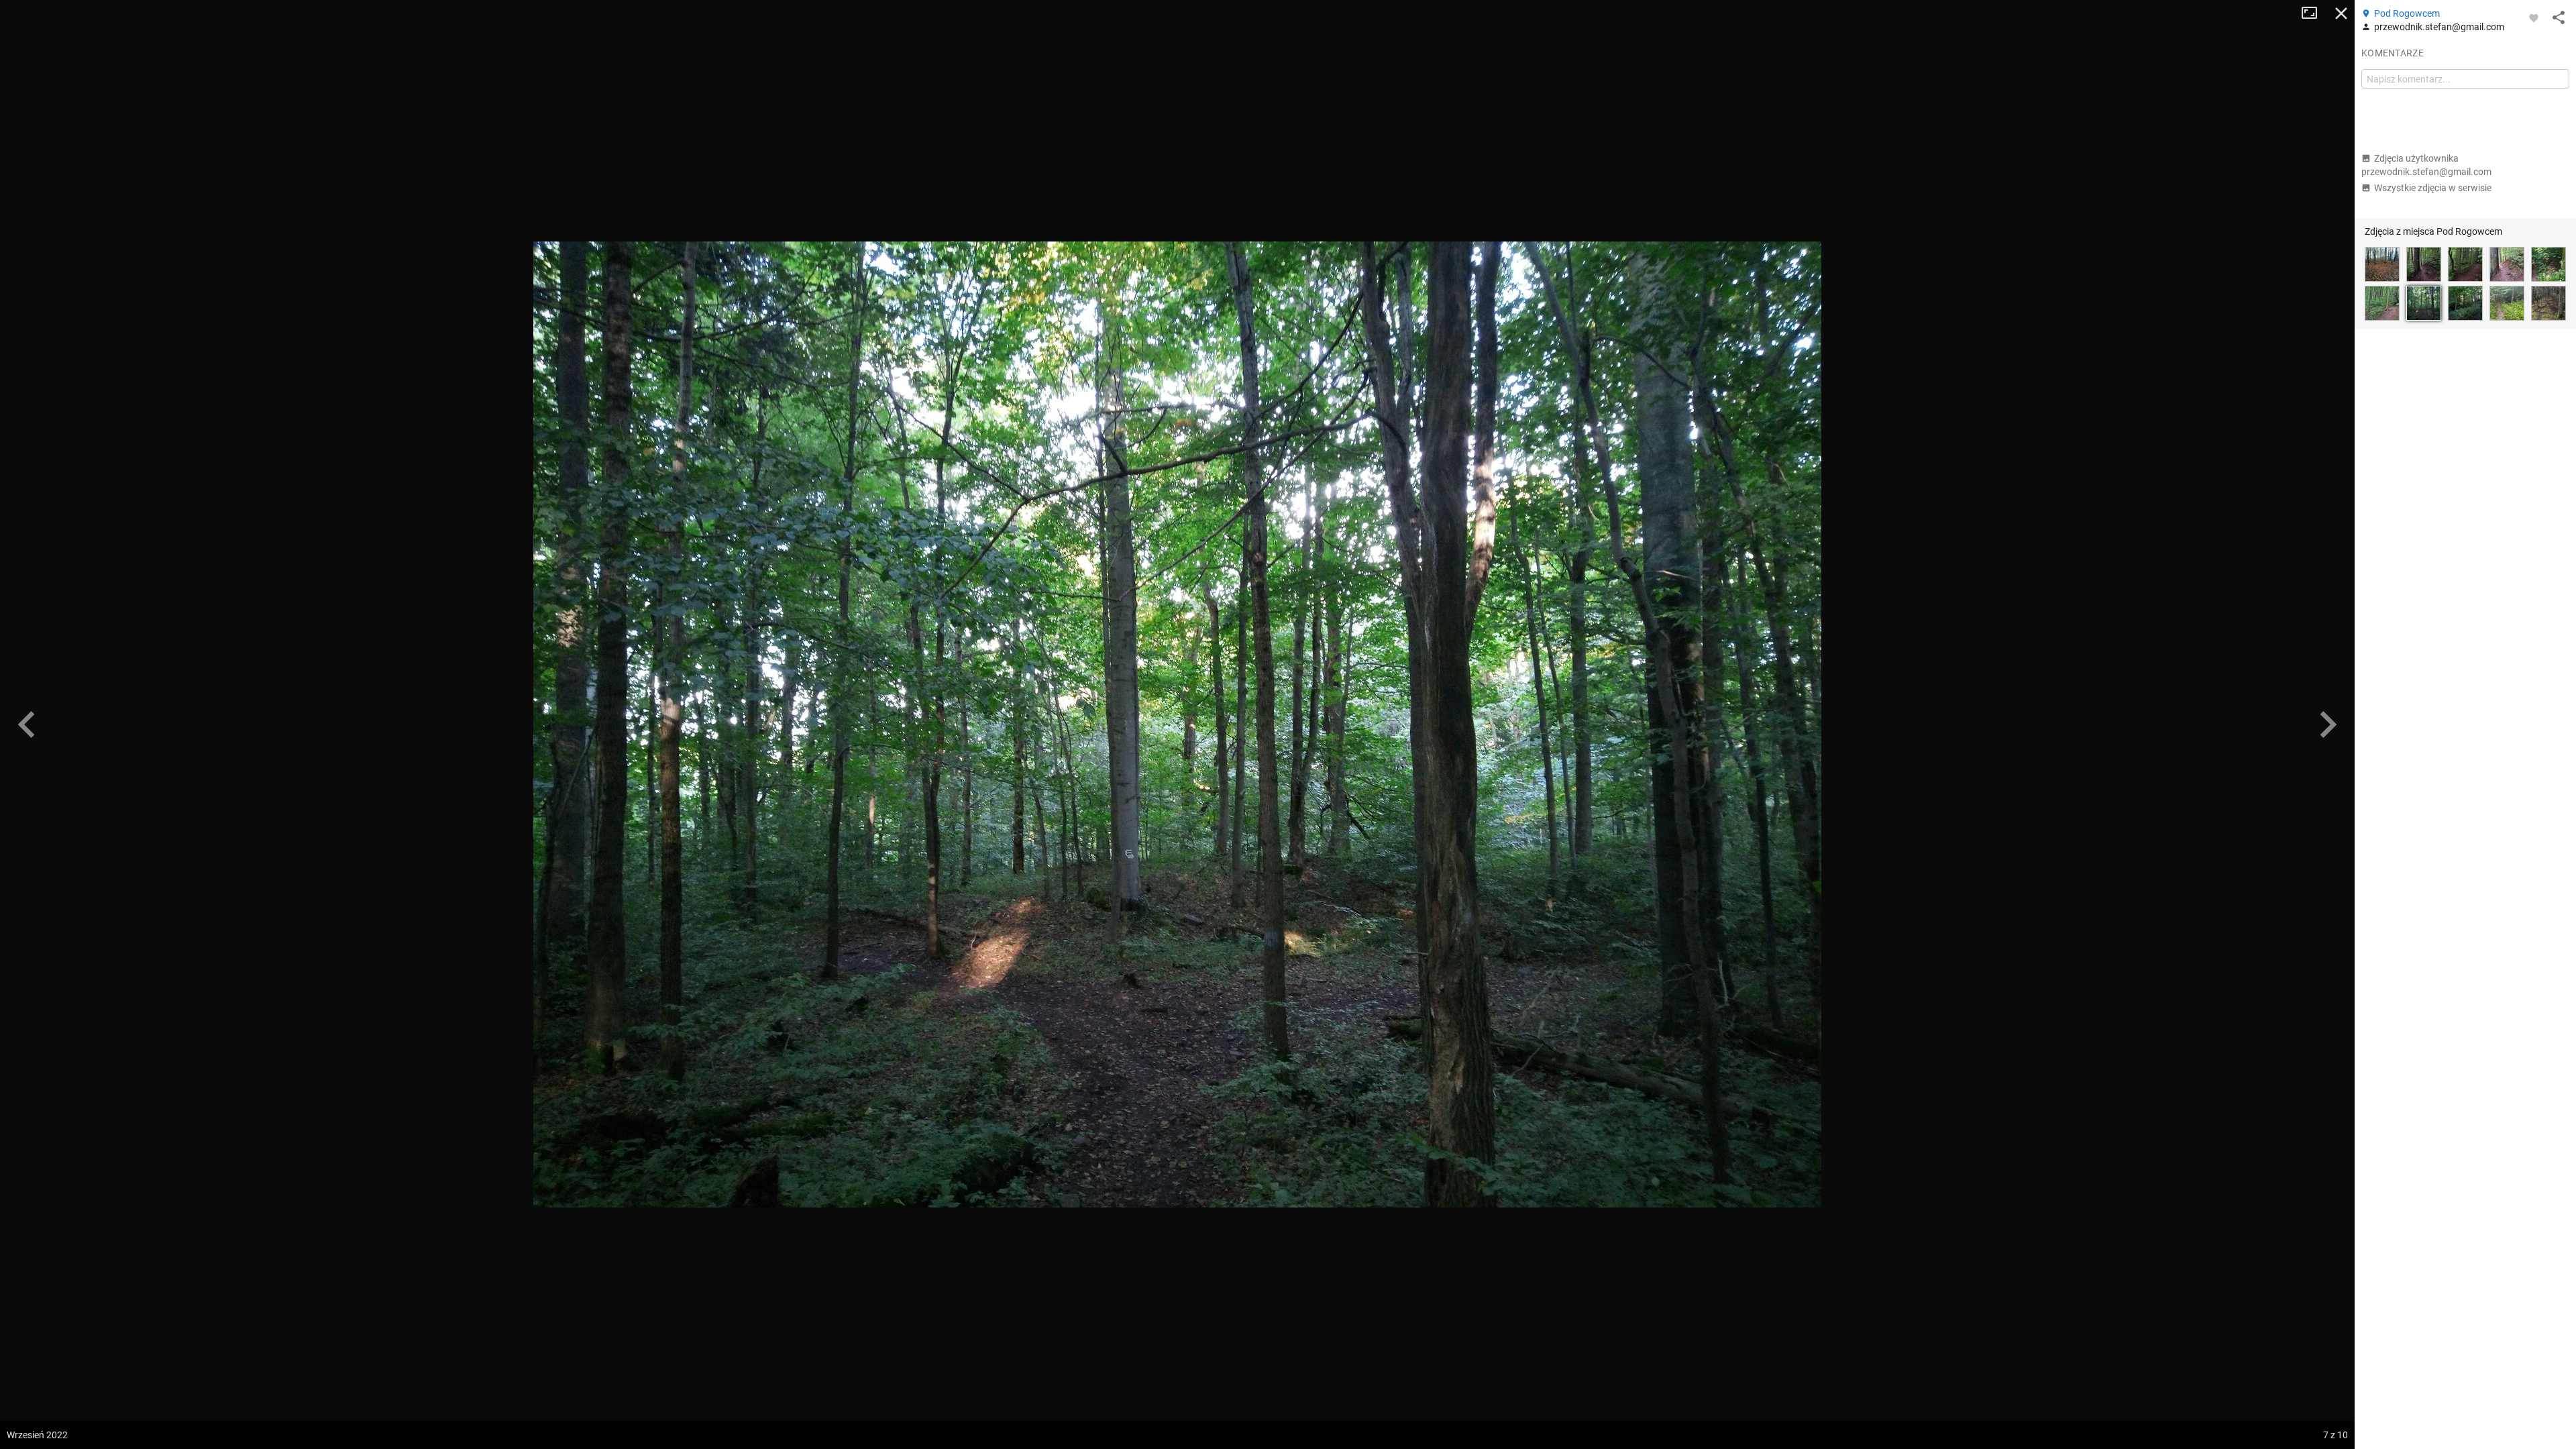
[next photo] (2328, 724)
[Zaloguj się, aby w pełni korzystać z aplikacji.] (2534, 17)
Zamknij (2341, 13)
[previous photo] (27, 724)
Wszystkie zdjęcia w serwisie (2433, 188)
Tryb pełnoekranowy (2314, 13)
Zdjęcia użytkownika (2426, 165)
